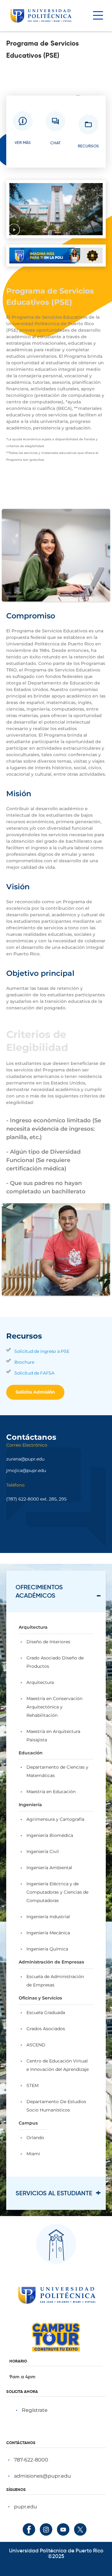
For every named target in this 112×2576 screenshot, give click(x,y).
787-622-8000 (31, 2460)
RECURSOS (88, 146)
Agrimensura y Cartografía (55, 1819)
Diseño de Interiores (48, 1642)
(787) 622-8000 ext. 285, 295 (36, 1499)
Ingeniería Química (47, 1949)
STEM (33, 2085)
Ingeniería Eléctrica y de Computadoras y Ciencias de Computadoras (57, 1892)
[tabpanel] (56, 1894)
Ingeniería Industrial (48, 1917)
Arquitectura (40, 1682)
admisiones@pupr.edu (42, 2476)
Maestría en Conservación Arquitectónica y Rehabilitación (54, 1707)
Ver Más (23, 142)
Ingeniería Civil (43, 1851)
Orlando (35, 2138)
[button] (14, 230)
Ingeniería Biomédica (50, 1835)
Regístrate (35, 2410)
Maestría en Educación (51, 1792)
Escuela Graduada (46, 2013)
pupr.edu (26, 2507)
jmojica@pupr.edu (26, 1470)
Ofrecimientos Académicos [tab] (39, 1591)
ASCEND (36, 2045)
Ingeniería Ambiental (49, 1868)
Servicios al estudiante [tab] (54, 2193)
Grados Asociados (46, 2029)
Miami (33, 2154)
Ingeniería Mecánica (48, 1933)
